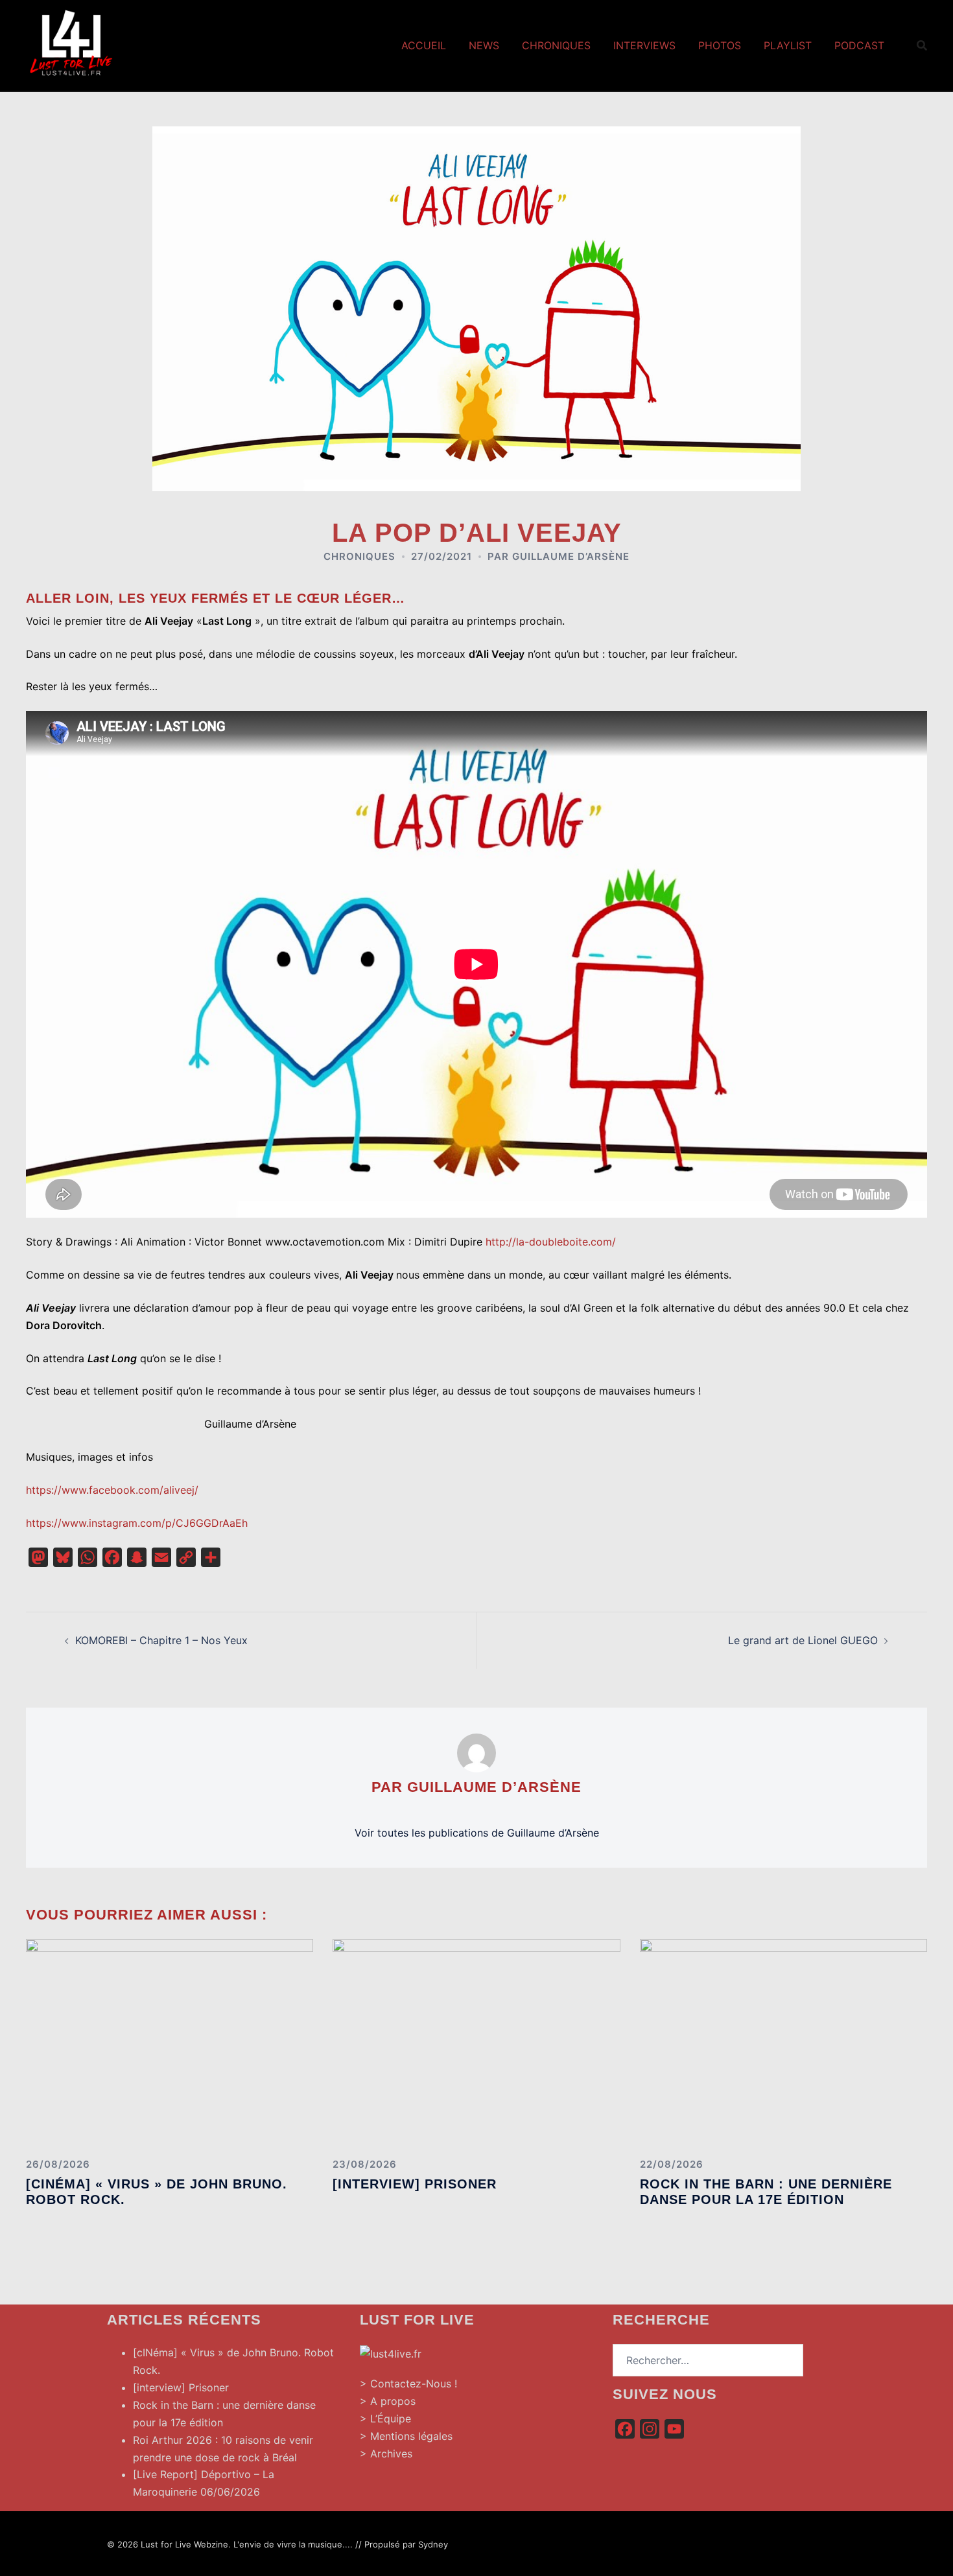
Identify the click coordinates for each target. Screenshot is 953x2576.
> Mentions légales (406, 2436)
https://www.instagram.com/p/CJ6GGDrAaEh (137, 1523)
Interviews (644, 45)
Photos (720, 45)
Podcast (859, 45)
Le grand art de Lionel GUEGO (803, 1640)
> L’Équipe (385, 2419)
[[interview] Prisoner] (476, 2043)
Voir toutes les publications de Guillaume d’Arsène (477, 1833)
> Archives (386, 2454)
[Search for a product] (922, 45)
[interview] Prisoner (415, 2184)
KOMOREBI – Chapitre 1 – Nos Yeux (161, 1640)
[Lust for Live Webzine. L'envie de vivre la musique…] (71, 44)
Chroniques (556, 45)
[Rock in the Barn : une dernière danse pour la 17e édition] (783, 2043)
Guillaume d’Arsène (571, 556)
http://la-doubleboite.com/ (551, 1242)
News (484, 45)
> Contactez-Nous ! (408, 2384)
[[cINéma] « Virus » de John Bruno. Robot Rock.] (170, 2043)
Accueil (424, 45)
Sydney (433, 2544)
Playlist (788, 45)
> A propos (388, 2401)
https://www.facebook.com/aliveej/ (112, 1490)
